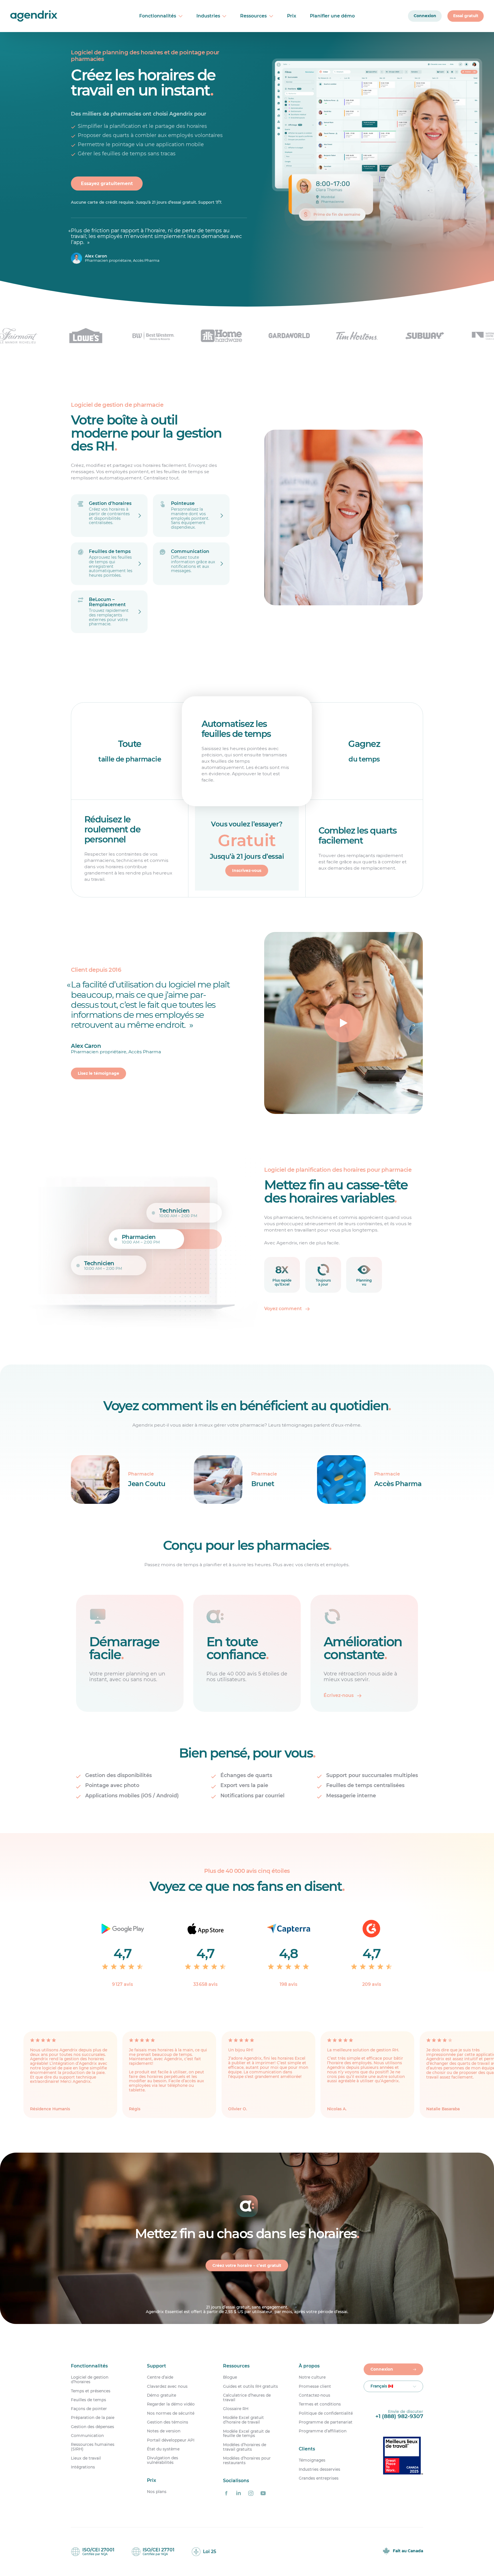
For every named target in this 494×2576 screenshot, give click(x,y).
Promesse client (315, 2386)
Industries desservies (319, 2469)
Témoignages (312, 2461)
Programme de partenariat (326, 2422)
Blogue (230, 2377)
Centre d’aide (160, 2377)
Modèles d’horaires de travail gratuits (245, 2447)
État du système (163, 2449)
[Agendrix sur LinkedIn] (238, 2493)
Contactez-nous (314, 2395)
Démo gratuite (162, 2395)
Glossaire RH (236, 2409)
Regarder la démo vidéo (171, 2404)
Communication (87, 2436)
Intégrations (83, 2467)
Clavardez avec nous (167, 2386)
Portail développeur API (171, 2440)
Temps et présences (91, 2391)
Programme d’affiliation (323, 2431)
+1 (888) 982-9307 (399, 2416)
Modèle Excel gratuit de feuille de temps (246, 2434)
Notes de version (164, 2431)
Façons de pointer (89, 2409)
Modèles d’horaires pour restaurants (247, 2461)
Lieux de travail (86, 2458)
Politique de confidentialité (326, 2413)
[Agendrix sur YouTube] (263, 2493)
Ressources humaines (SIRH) (93, 2447)
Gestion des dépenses (92, 2427)
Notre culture (312, 2377)
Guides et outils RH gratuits (250, 2386)
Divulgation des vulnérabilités (163, 2460)
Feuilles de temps (88, 2400)
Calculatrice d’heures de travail (247, 2398)
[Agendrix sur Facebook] (226, 2493)
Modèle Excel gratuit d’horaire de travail (243, 2420)
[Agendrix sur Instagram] (251, 2493)
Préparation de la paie (93, 2418)
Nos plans (157, 2492)
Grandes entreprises (319, 2478)
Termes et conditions (320, 2404)
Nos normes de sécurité (171, 2413)
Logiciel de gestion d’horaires (90, 2380)
